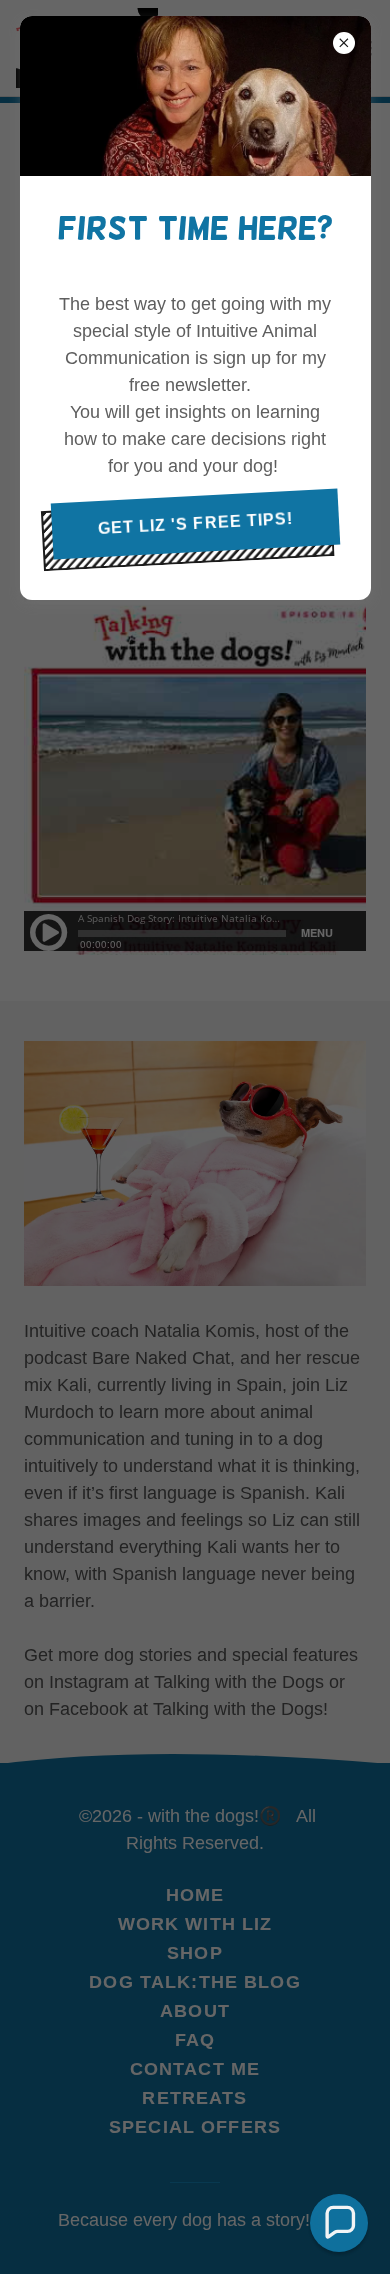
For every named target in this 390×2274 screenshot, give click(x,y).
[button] (339, 2223)
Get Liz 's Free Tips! (195, 522)
